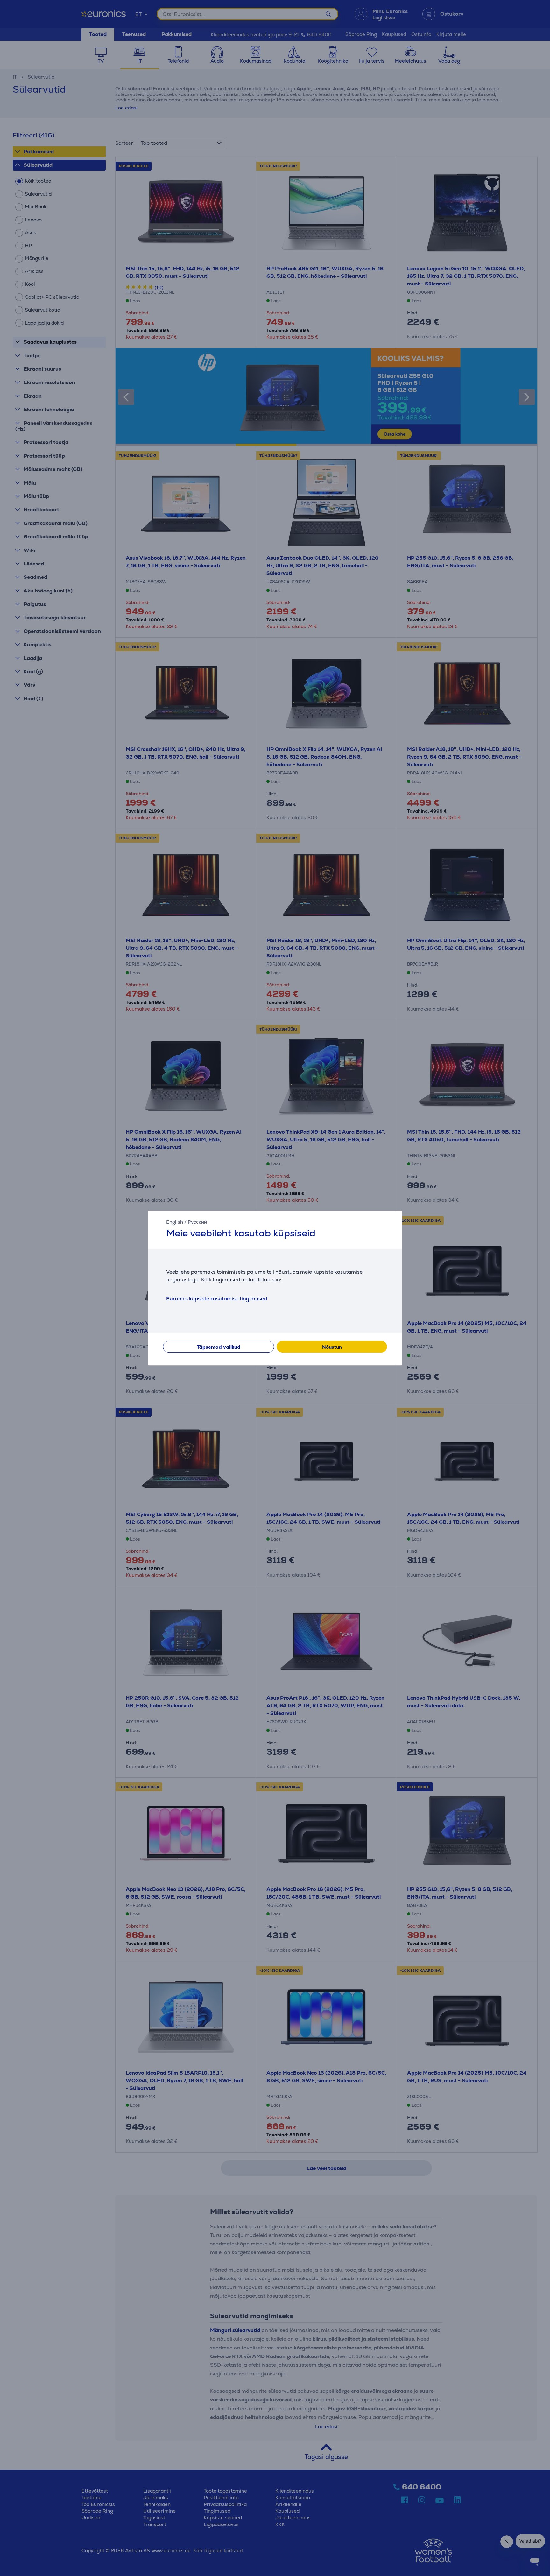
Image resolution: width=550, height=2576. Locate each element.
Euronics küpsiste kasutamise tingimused (217, 1299)
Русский (197, 1222)
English (175, 1222)
